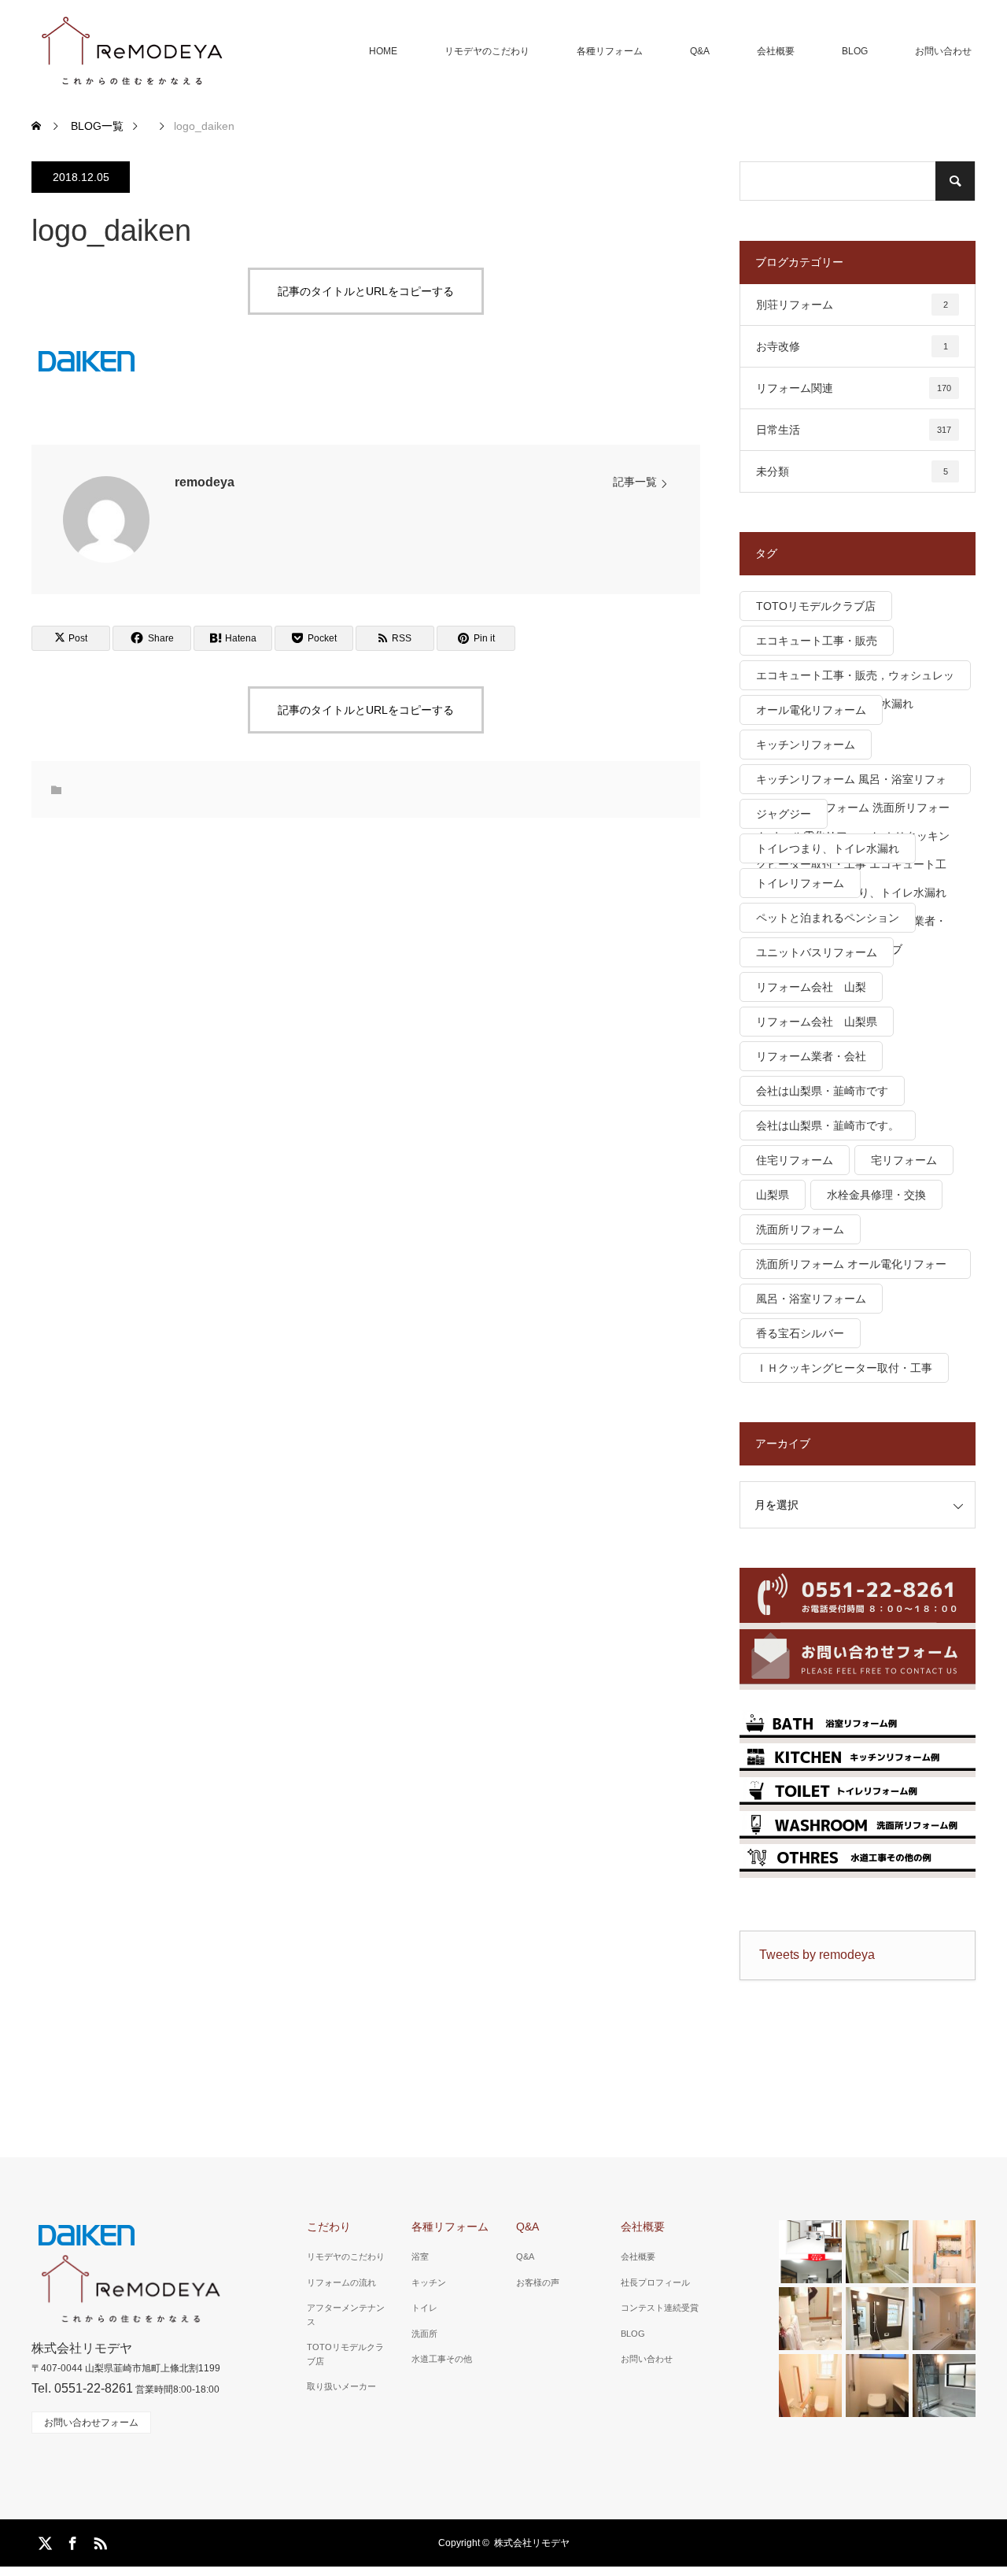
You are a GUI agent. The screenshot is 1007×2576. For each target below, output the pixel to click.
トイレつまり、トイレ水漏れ (828, 848)
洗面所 (424, 2334)
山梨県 (773, 1195)
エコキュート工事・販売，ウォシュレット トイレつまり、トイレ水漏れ (855, 680)
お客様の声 (538, 2282)
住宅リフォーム (795, 1160)
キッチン (429, 2282)
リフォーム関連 (854, 388)
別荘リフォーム (852, 305)
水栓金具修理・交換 (876, 1195)
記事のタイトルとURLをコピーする (366, 291)
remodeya (205, 482)
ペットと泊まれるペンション (828, 918)
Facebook (71, 2541)
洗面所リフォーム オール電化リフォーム (851, 1268)
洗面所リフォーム (800, 1229)
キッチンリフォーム (806, 745)
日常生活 (854, 430)
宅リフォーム (904, 1160)
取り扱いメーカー (341, 2386)
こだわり (329, 2227)
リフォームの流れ (341, 2282)
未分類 (852, 471)
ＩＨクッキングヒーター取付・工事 (844, 1368)
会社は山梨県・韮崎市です (822, 1091)
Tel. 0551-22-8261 (82, 2388)
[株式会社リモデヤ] (131, 51)
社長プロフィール (655, 2282)
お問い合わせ (943, 51)
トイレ (424, 2308)
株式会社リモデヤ (532, 2543)
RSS (98, 2541)
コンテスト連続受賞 (660, 2308)
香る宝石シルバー (800, 1333)
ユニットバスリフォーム (817, 952)
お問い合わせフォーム (91, 2423)
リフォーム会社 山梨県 (817, 1022)
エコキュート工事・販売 (817, 641)
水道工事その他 (442, 2359)
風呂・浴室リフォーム (811, 1299)
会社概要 (776, 51)
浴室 (420, 2256)
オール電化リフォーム (811, 710)
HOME (383, 51)
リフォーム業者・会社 (811, 1056)
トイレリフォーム (800, 883)
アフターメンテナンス (346, 2315)
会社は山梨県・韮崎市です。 (828, 1125)
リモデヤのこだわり (487, 51)
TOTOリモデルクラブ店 (816, 606)
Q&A (700, 51)
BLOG (855, 51)
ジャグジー (784, 814)
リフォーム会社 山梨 (811, 987)
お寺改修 (852, 346)
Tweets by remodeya (817, 1955)
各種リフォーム (610, 51)
